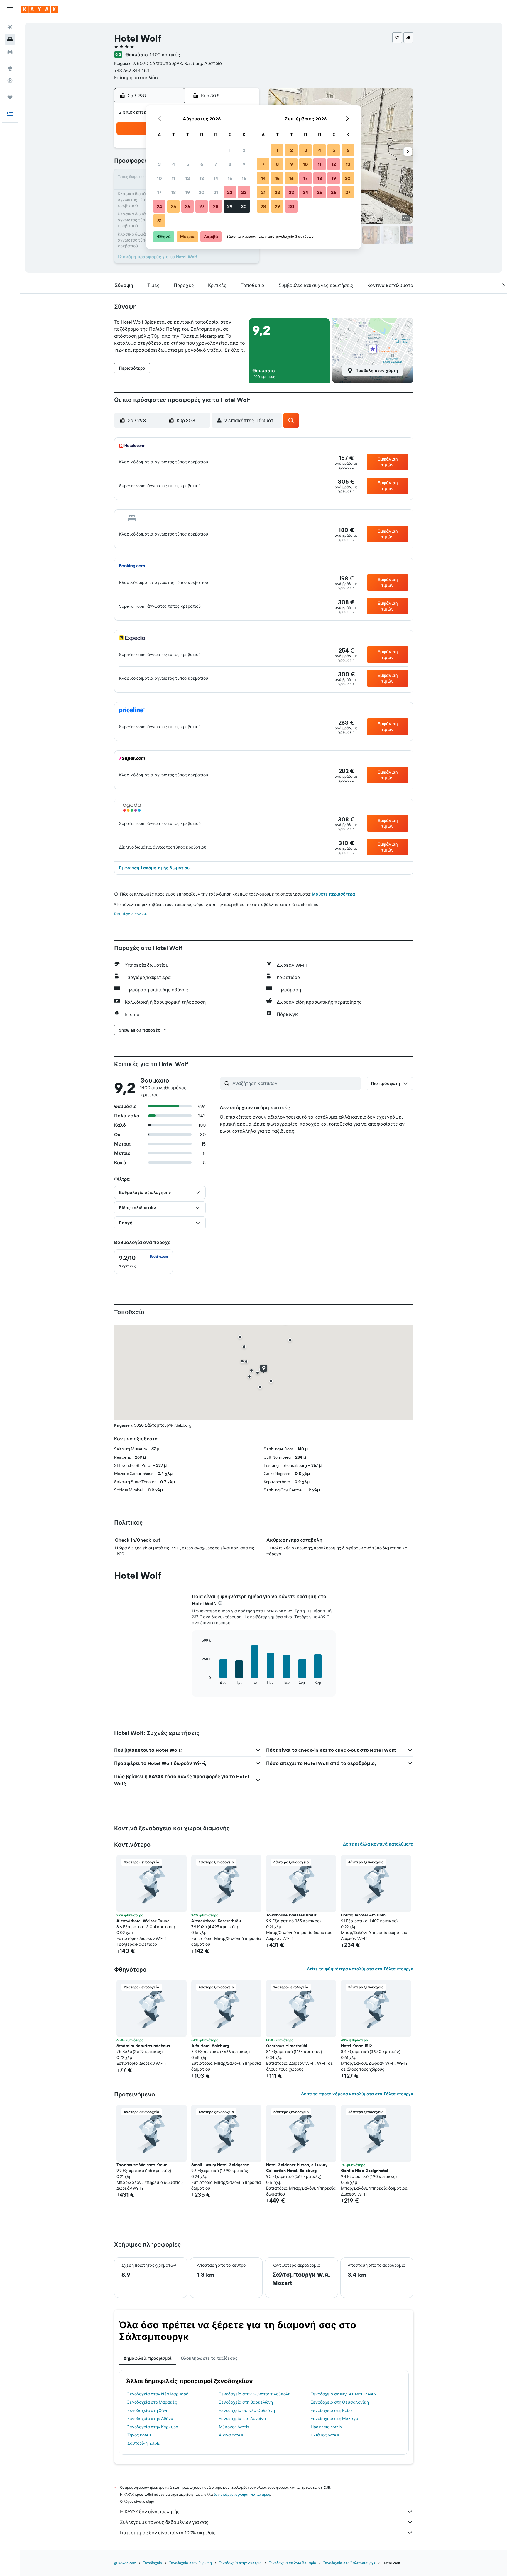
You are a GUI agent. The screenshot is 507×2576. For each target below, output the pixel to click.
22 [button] (230, 192)
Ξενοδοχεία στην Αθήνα (150, 2419)
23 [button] (244, 192)
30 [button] (244, 206)
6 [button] (202, 164)
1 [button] (230, 150)
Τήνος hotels (139, 2435)
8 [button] (230, 164)
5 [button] (188, 164)
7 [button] (216, 164)
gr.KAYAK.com (125, 2563)
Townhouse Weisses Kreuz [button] (291, 1915)
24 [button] (159, 206)
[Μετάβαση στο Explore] (10, 68)
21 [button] (216, 192)
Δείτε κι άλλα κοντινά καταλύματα (378, 1844)
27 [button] (202, 206)
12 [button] (188, 178)
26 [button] (187, 206)
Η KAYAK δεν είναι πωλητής (150, 2512)
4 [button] (174, 164)
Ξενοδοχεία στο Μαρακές (152, 2402)
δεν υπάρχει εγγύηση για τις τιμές (242, 2494)
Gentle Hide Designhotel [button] (365, 2171)
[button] (10, 9)
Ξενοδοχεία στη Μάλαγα (334, 2419)
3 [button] (159, 164)
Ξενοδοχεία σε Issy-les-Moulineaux (344, 2394)
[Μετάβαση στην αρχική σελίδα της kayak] (39, 9)
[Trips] (10, 97)
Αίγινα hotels (231, 2435)
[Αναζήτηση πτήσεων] (10, 27)
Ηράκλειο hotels (326, 2427)
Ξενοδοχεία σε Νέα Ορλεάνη (247, 2410)
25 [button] (173, 206)
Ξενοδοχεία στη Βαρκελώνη (246, 2402)
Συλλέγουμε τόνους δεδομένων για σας (164, 2522)
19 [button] (188, 192)
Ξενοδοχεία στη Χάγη (148, 2410)
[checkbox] (143, 1262)
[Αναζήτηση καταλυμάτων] (10, 39)
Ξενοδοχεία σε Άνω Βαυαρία (293, 2563)
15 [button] (230, 178)
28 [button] (216, 206)
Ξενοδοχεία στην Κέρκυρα (153, 2427)
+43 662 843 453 (132, 70)
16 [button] (244, 178)
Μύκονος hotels (234, 2427)
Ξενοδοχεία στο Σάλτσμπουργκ (349, 2563)
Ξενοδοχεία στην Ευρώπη (191, 2563)
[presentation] (220, 1603)
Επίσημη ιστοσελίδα (136, 77)
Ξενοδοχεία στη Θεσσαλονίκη (340, 2402)
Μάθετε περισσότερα (333, 894)
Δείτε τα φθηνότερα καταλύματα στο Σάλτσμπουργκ (360, 1969)
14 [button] (216, 178)
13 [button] (202, 178)
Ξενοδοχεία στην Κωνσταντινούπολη (255, 2394)
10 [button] (159, 178)
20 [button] (202, 192)
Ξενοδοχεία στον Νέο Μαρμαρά (158, 2394)
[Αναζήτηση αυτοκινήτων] (10, 52)
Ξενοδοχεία (153, 2563)
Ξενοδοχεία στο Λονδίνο (242, 2419)
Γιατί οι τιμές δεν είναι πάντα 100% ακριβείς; (168, 2533)
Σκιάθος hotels (325, 2435)
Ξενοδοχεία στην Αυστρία (240, 2563)
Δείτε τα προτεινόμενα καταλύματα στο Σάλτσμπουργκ (357, 2094)
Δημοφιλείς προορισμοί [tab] (147, 2358)
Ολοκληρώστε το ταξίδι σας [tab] (209, 2358)
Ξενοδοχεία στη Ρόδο (331, 2410)
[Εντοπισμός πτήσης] (10, 81)
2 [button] (244, 150)
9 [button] (244, 164)
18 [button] (174, 192)
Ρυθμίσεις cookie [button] (130, 914)
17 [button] (159, 192)
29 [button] (230, 206)
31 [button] (159, 220)
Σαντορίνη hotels (143, 2443)
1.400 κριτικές (165, 55)
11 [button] (173, 178)
